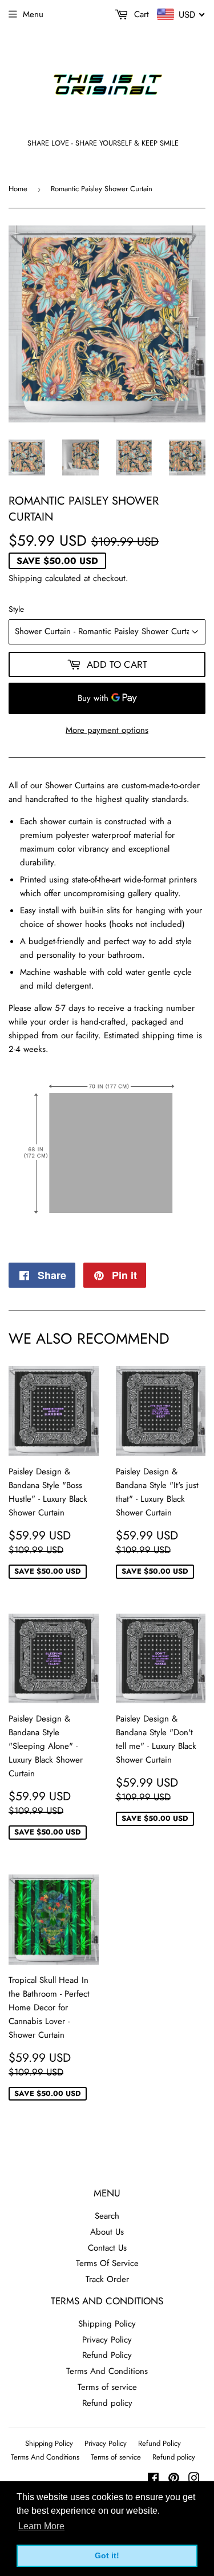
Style (16, 609)
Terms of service (107, 2387)
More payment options (107, 730)
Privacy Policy (107, 2340)
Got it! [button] (107, 2555)
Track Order (107, 2279)
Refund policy (107, 2403)
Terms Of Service (107, 2263)
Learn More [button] (41, 2526)
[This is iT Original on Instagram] (194, 2480)
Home (18, 189)
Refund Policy (107, 2355)
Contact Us (107, 2248)
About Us (107, 2232)
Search (107, 2216)
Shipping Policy (107, 2324)
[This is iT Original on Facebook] (153, 2480)
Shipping (25, 578)
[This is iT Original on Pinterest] (174, 2480)
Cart (140, 14)
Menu (33, 14)
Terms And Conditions (107, 2371)
